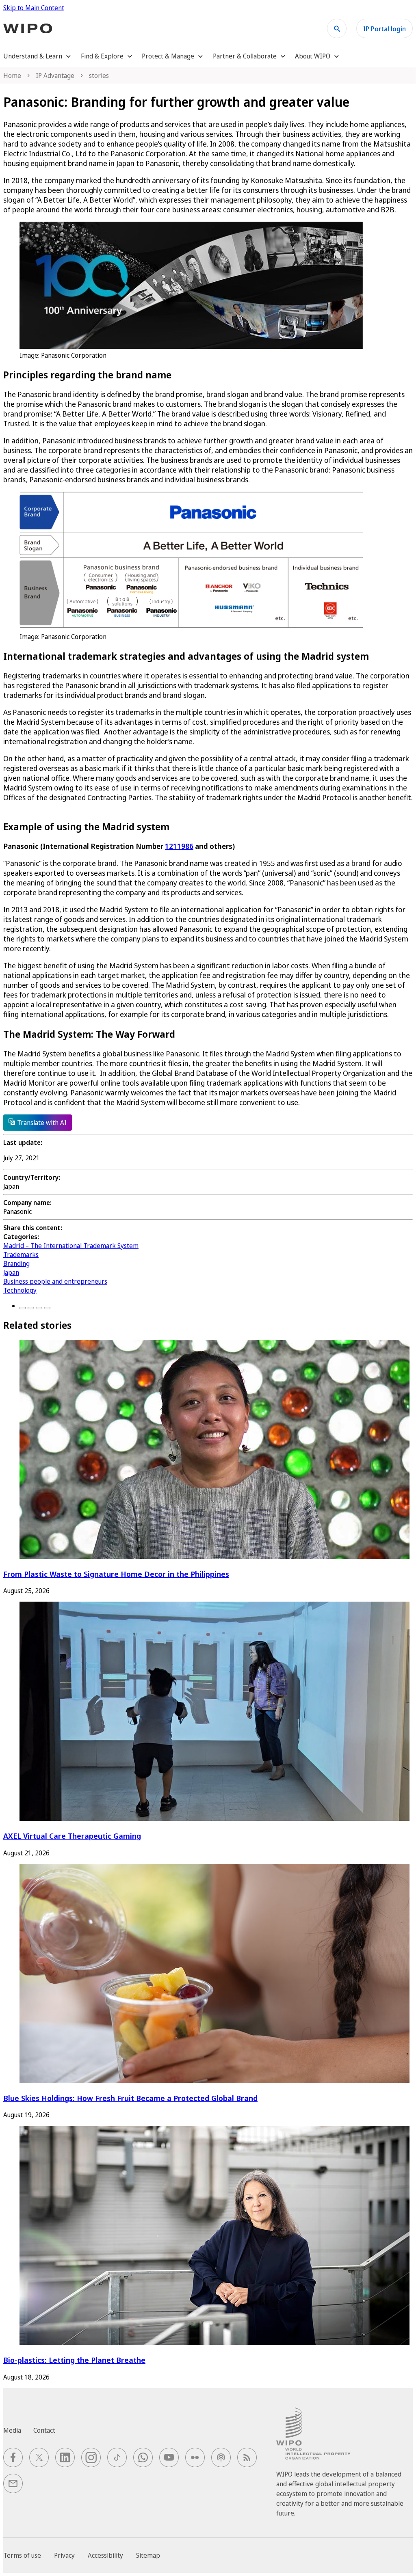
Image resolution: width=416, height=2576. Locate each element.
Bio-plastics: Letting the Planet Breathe (74, 2360)
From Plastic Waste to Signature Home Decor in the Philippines (116, 1574)
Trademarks (21, 1255)
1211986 (179, 846)
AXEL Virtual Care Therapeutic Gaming (72, 1836)
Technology (20, 1290)
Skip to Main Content (34, 8)
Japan (11, 1272)
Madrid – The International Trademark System (71, 1246)
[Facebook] (23, 1308)
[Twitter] (31, 1308)
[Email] (47, 1308)
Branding (16, 1263)
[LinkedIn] (39, 1308)
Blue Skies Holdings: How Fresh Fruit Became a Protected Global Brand (130, 2098)
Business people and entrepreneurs (55, 1281)
